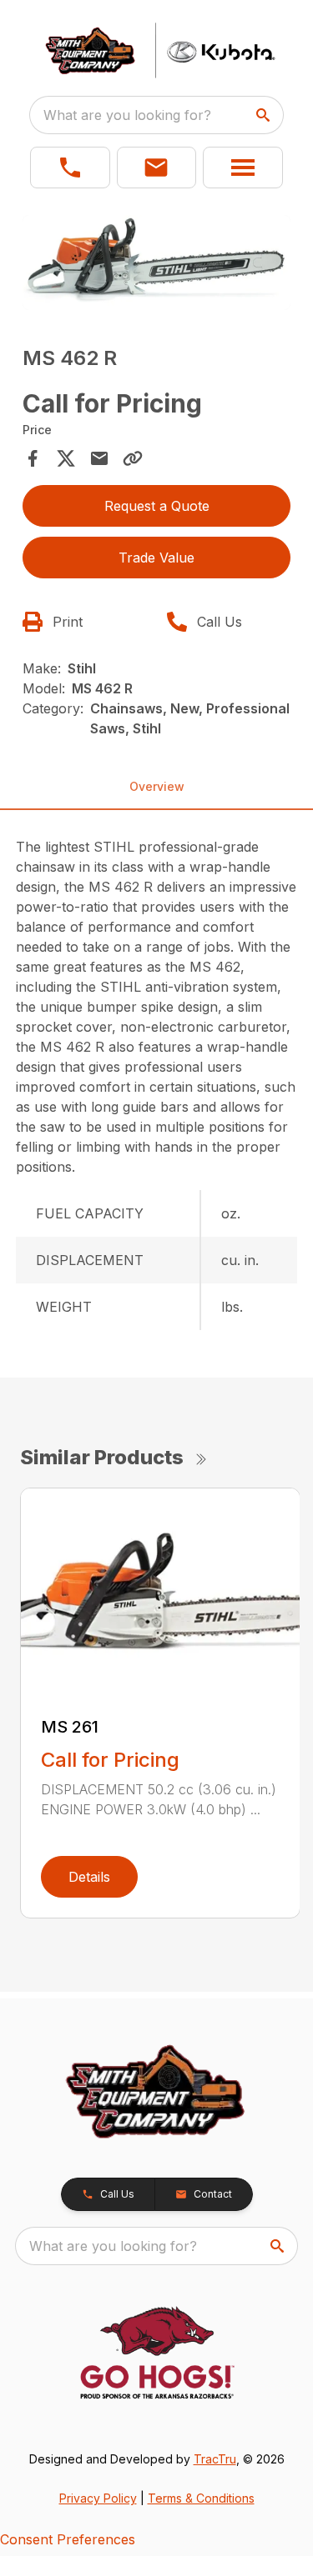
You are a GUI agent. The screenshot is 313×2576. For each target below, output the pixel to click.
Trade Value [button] (156, 558)
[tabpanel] (157, 265)
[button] (70, 168)
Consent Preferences (68, 2539)
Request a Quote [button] (157, 506)
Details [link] (89, 1877)
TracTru (215, 2459)
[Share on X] (66, 458)
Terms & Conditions (201, 2498)
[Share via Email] (99, 458)
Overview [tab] (157, 786)
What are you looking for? (127, 115)
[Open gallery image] (157, 263)
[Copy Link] (133, 458)
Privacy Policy (98, 2498)
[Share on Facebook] (33, 458)
